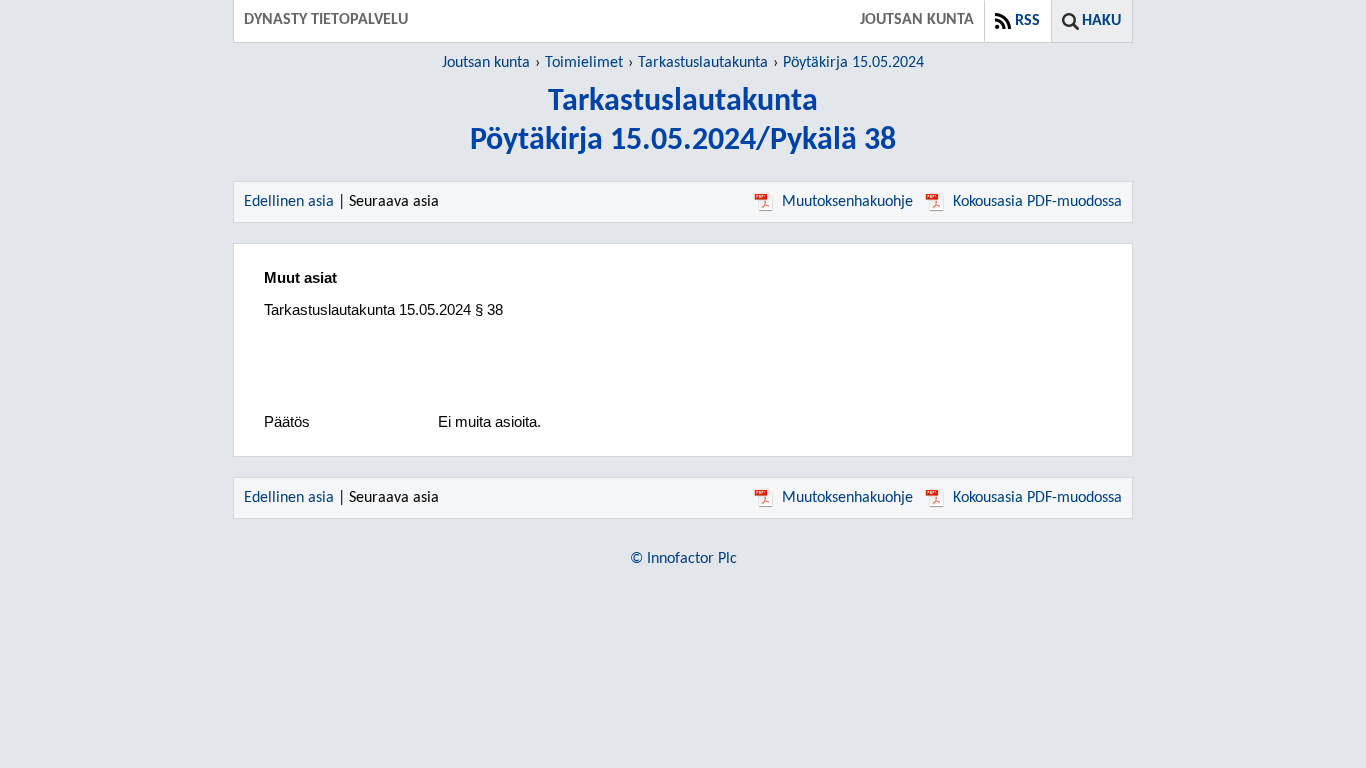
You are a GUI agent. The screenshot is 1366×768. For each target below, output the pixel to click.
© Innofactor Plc (683, 559)
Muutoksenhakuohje (847, 202)
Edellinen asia (289, 202)
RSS (1027, 21)
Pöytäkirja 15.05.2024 (853, 63)
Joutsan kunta (486, 63)
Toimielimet (584, 63)
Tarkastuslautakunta (703, 63)
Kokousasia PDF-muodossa (1037, 202)
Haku (1101, 21)
